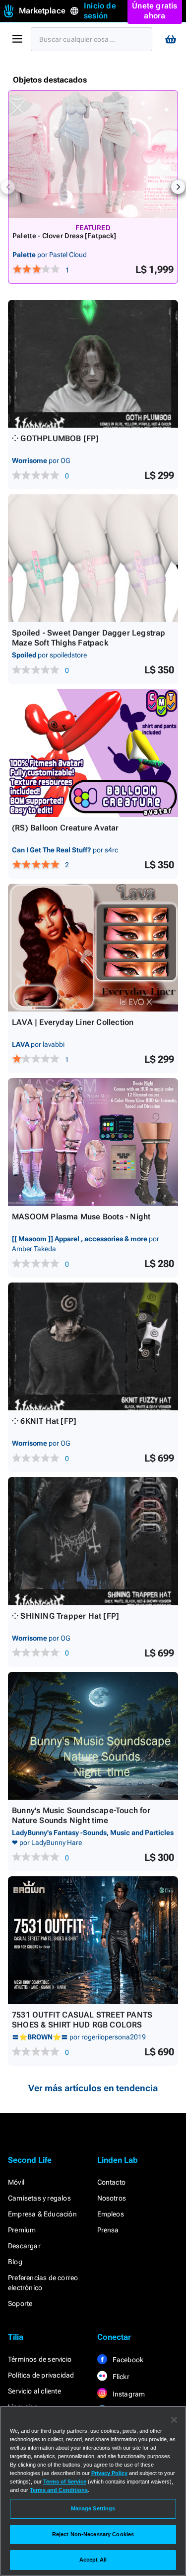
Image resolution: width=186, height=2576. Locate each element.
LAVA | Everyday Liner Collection (73, 1022)
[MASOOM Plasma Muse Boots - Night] (93, 1142)
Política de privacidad (41, 2375)
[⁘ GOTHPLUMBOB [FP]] (93, 364)
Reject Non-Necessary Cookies (93, 2534)
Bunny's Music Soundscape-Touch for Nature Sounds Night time (81, 1815)
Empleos (111, 2214)
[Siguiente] (178, 187)
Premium (22, 2230)
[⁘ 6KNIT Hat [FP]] (93, 1346)
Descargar (24, 2246)
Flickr (120, 2377)
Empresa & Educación (42, 2214)
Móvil (16, 2182)
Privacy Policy (109, 2473)
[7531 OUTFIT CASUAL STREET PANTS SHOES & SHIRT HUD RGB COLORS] (93, 1940)
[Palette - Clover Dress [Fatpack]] (93, 154)
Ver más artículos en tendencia (93, 2088)
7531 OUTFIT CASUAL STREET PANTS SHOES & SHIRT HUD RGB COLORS (82, 2020)
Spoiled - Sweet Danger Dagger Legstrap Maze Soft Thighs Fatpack (89, 638)
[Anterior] (8, 187)
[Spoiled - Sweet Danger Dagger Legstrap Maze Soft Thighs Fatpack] (93, 558)
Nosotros (112, 2198)
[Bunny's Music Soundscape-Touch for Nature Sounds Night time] (93, 1736)
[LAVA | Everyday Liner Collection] (93, 948)
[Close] (174, 2420)
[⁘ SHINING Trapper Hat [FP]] (93, 1541)
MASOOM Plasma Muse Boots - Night (81, 1217)
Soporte (20, 2303)
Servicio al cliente (34, 2391)
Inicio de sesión (100, 11)
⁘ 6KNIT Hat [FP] (44, 1421)
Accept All (93, 2560)
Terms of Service (65, 2482)
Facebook (127, 2360)
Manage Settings (93, 2508)
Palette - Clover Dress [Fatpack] (64, 236)
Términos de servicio (40, 2359)
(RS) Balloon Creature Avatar (65, 828)
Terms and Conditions (59, 2490)
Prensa (108, 2230)
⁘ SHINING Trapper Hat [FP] (65, 1616)
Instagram (128, 2394)
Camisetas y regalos (39, 2198)
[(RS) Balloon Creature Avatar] (93, 753)
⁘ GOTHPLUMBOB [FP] (56, 438)
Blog (15, 2262)
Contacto (112, 2182)
